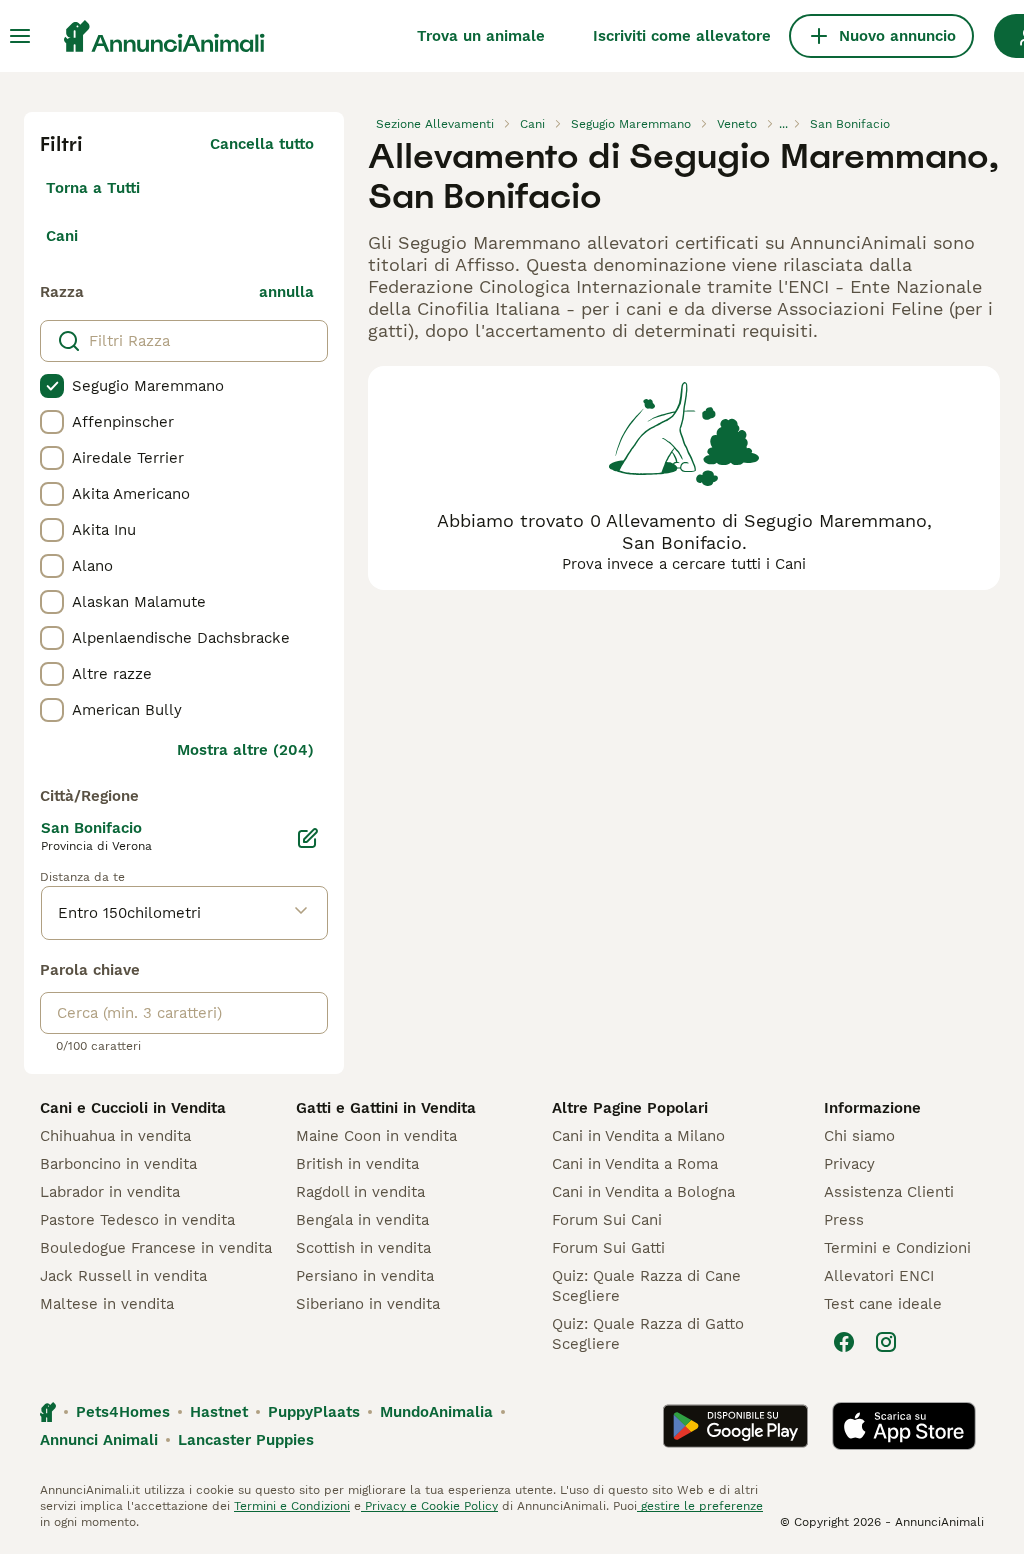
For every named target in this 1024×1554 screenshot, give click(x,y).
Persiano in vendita (365, 1276)
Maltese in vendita (107, 1304)
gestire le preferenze (700, 1506)
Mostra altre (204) (245, 750)
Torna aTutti (93, 188)
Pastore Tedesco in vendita (137, 1220)
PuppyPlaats (314, 1412)
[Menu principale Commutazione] (20, 36)
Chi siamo (859, 1136)
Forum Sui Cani (607, 1220)
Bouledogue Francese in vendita (156, 1248)
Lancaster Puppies (246, 1440)
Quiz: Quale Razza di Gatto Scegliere (648, 1334)
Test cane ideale (883, 1304)
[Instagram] (886, 1342)
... (783, 124)
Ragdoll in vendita (360, 1192)
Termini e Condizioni (897, 1248)
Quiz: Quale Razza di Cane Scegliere (646, 1286)
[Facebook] (844, 1342)
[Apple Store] (904, 1426)
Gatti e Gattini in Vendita (386, 1108)
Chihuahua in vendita (115, 1136)
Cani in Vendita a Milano (638, 1136)
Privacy (849, 1164)
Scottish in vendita (363, 1248)
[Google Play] (735, 1426)
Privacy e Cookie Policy (429, 1506)
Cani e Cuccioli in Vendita (133, 1108)
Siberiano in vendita (368, 1304)
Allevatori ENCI (879, 1276)
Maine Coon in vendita (376, 1136)
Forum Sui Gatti (608, 1248)
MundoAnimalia (436, 1412)
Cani (62, 236)
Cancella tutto (262, 144)
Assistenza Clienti (889, 1192)
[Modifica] (308, 838)
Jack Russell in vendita (123, 1276)
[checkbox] (52, 386)
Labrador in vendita (110, 1192)
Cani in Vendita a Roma (635, 1164)
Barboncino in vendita (118, 1164)
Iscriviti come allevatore (682, 36)
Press (844, 1220)
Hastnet (219, 1412)
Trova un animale (481, 36)
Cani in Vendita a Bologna (643, 1192)
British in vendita (357, 1164)
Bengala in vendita (362, 1220)
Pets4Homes (123, 1412)
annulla (286, 292)
